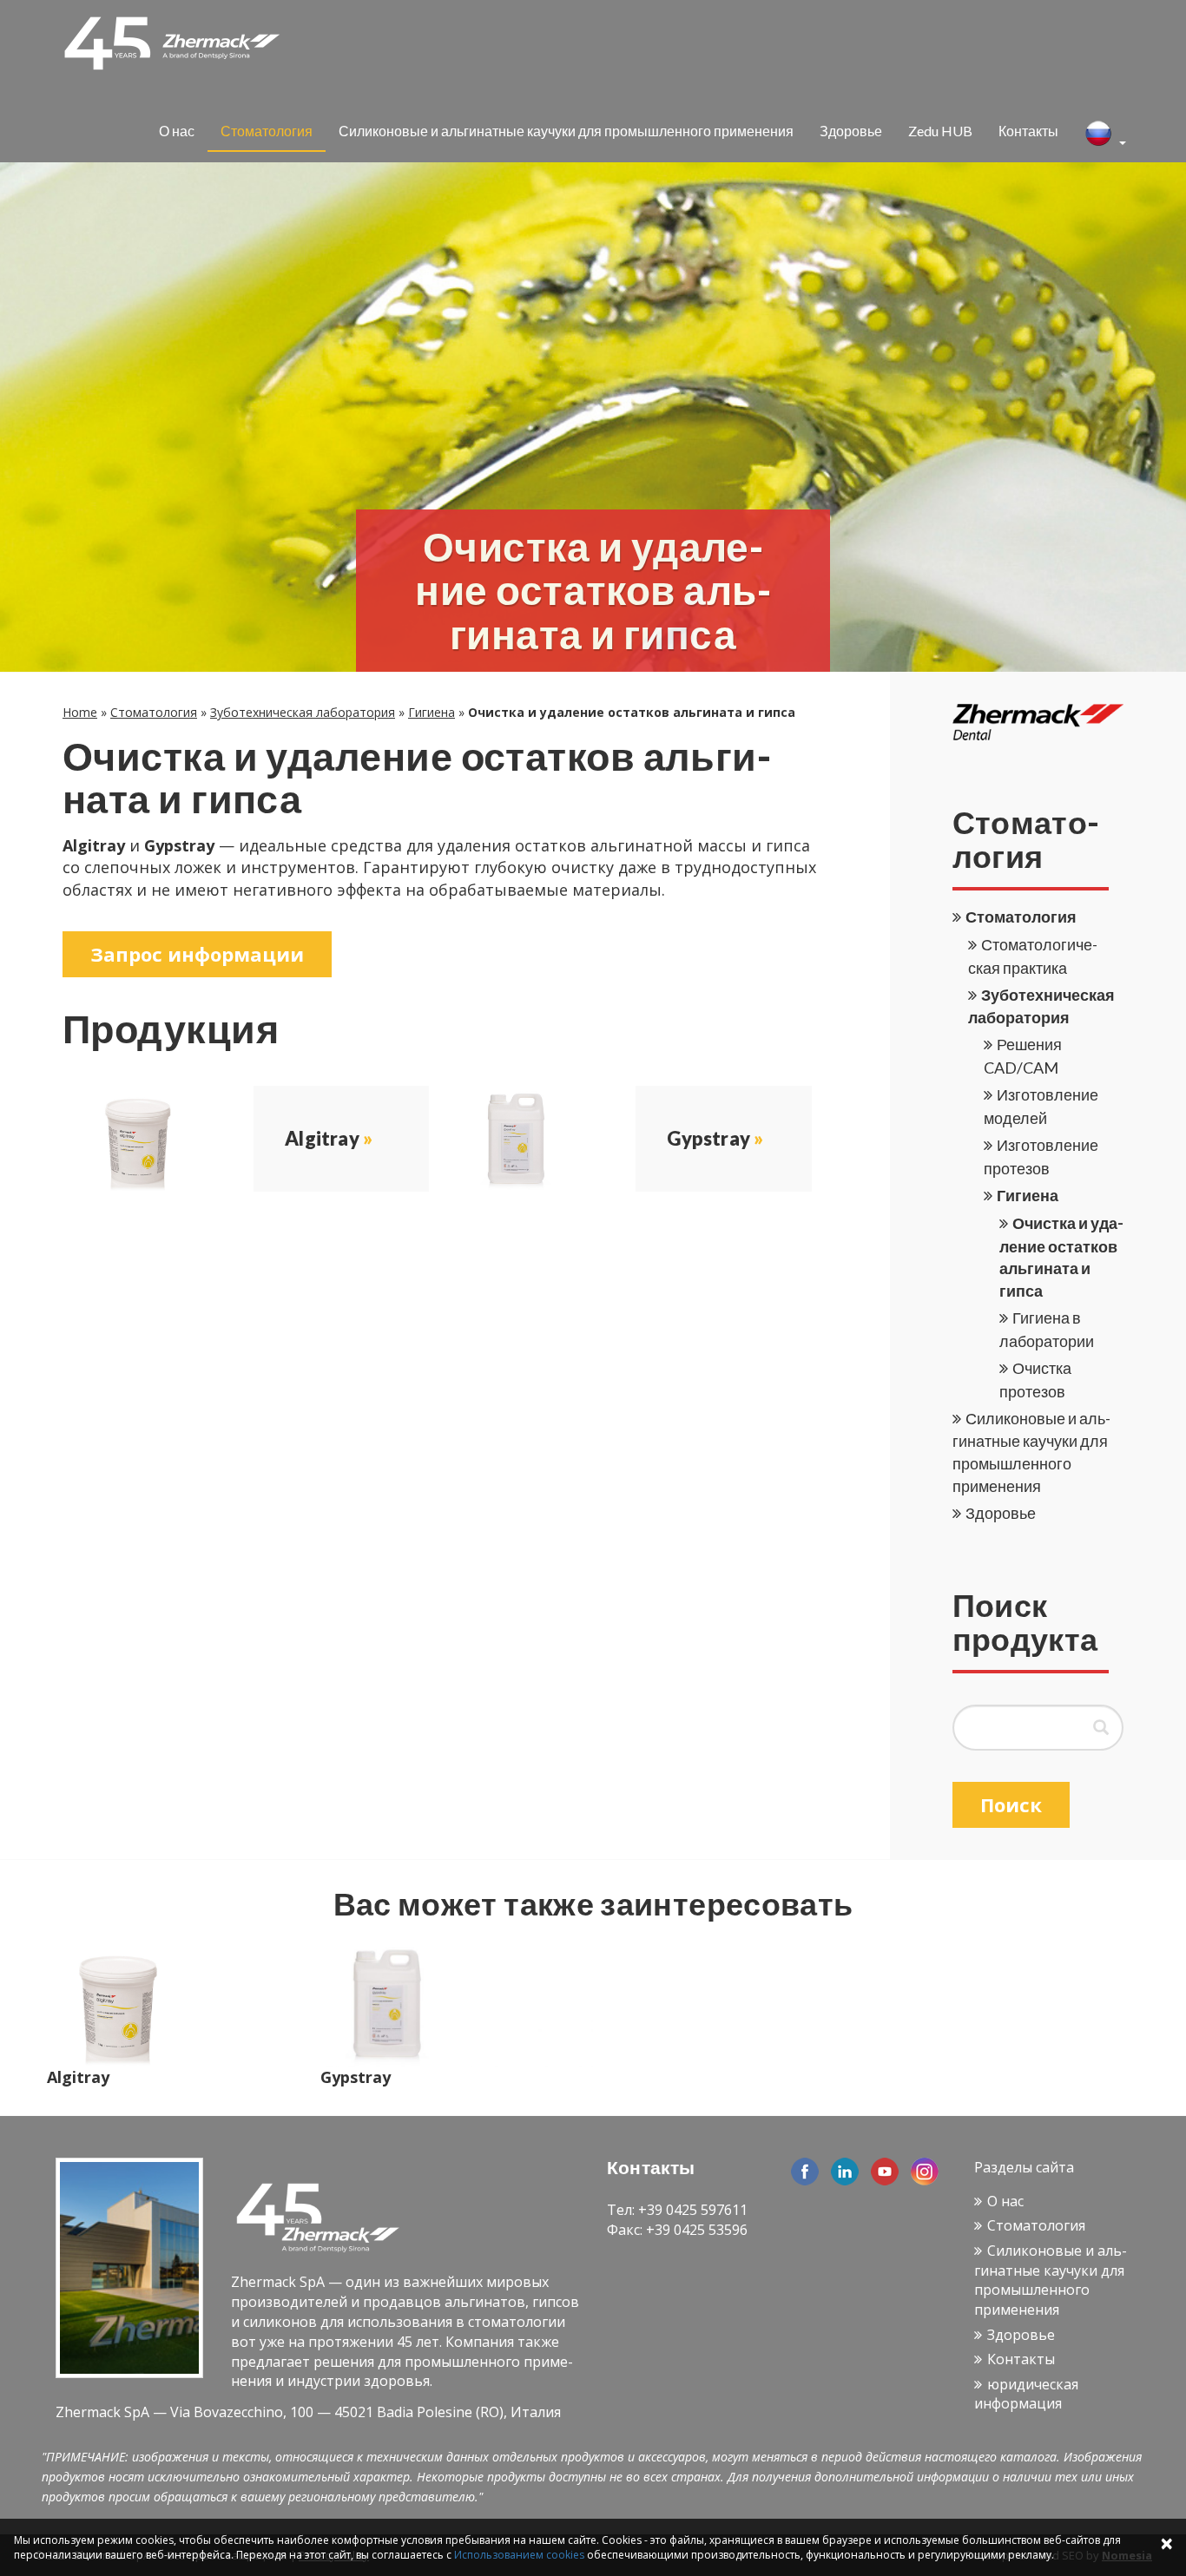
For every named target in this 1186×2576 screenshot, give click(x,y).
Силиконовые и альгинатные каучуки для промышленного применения (566, 131)
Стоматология (267, 131)
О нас (177, 131)
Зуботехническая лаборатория (303, 712)
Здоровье (851, 131)
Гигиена (432, 712)
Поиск (1011, 1804)
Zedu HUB (940, 131)
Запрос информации (197, 954)
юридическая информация (1026, 2394)
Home (80, 712)
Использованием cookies (519, 2555)
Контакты (1028, 131)
